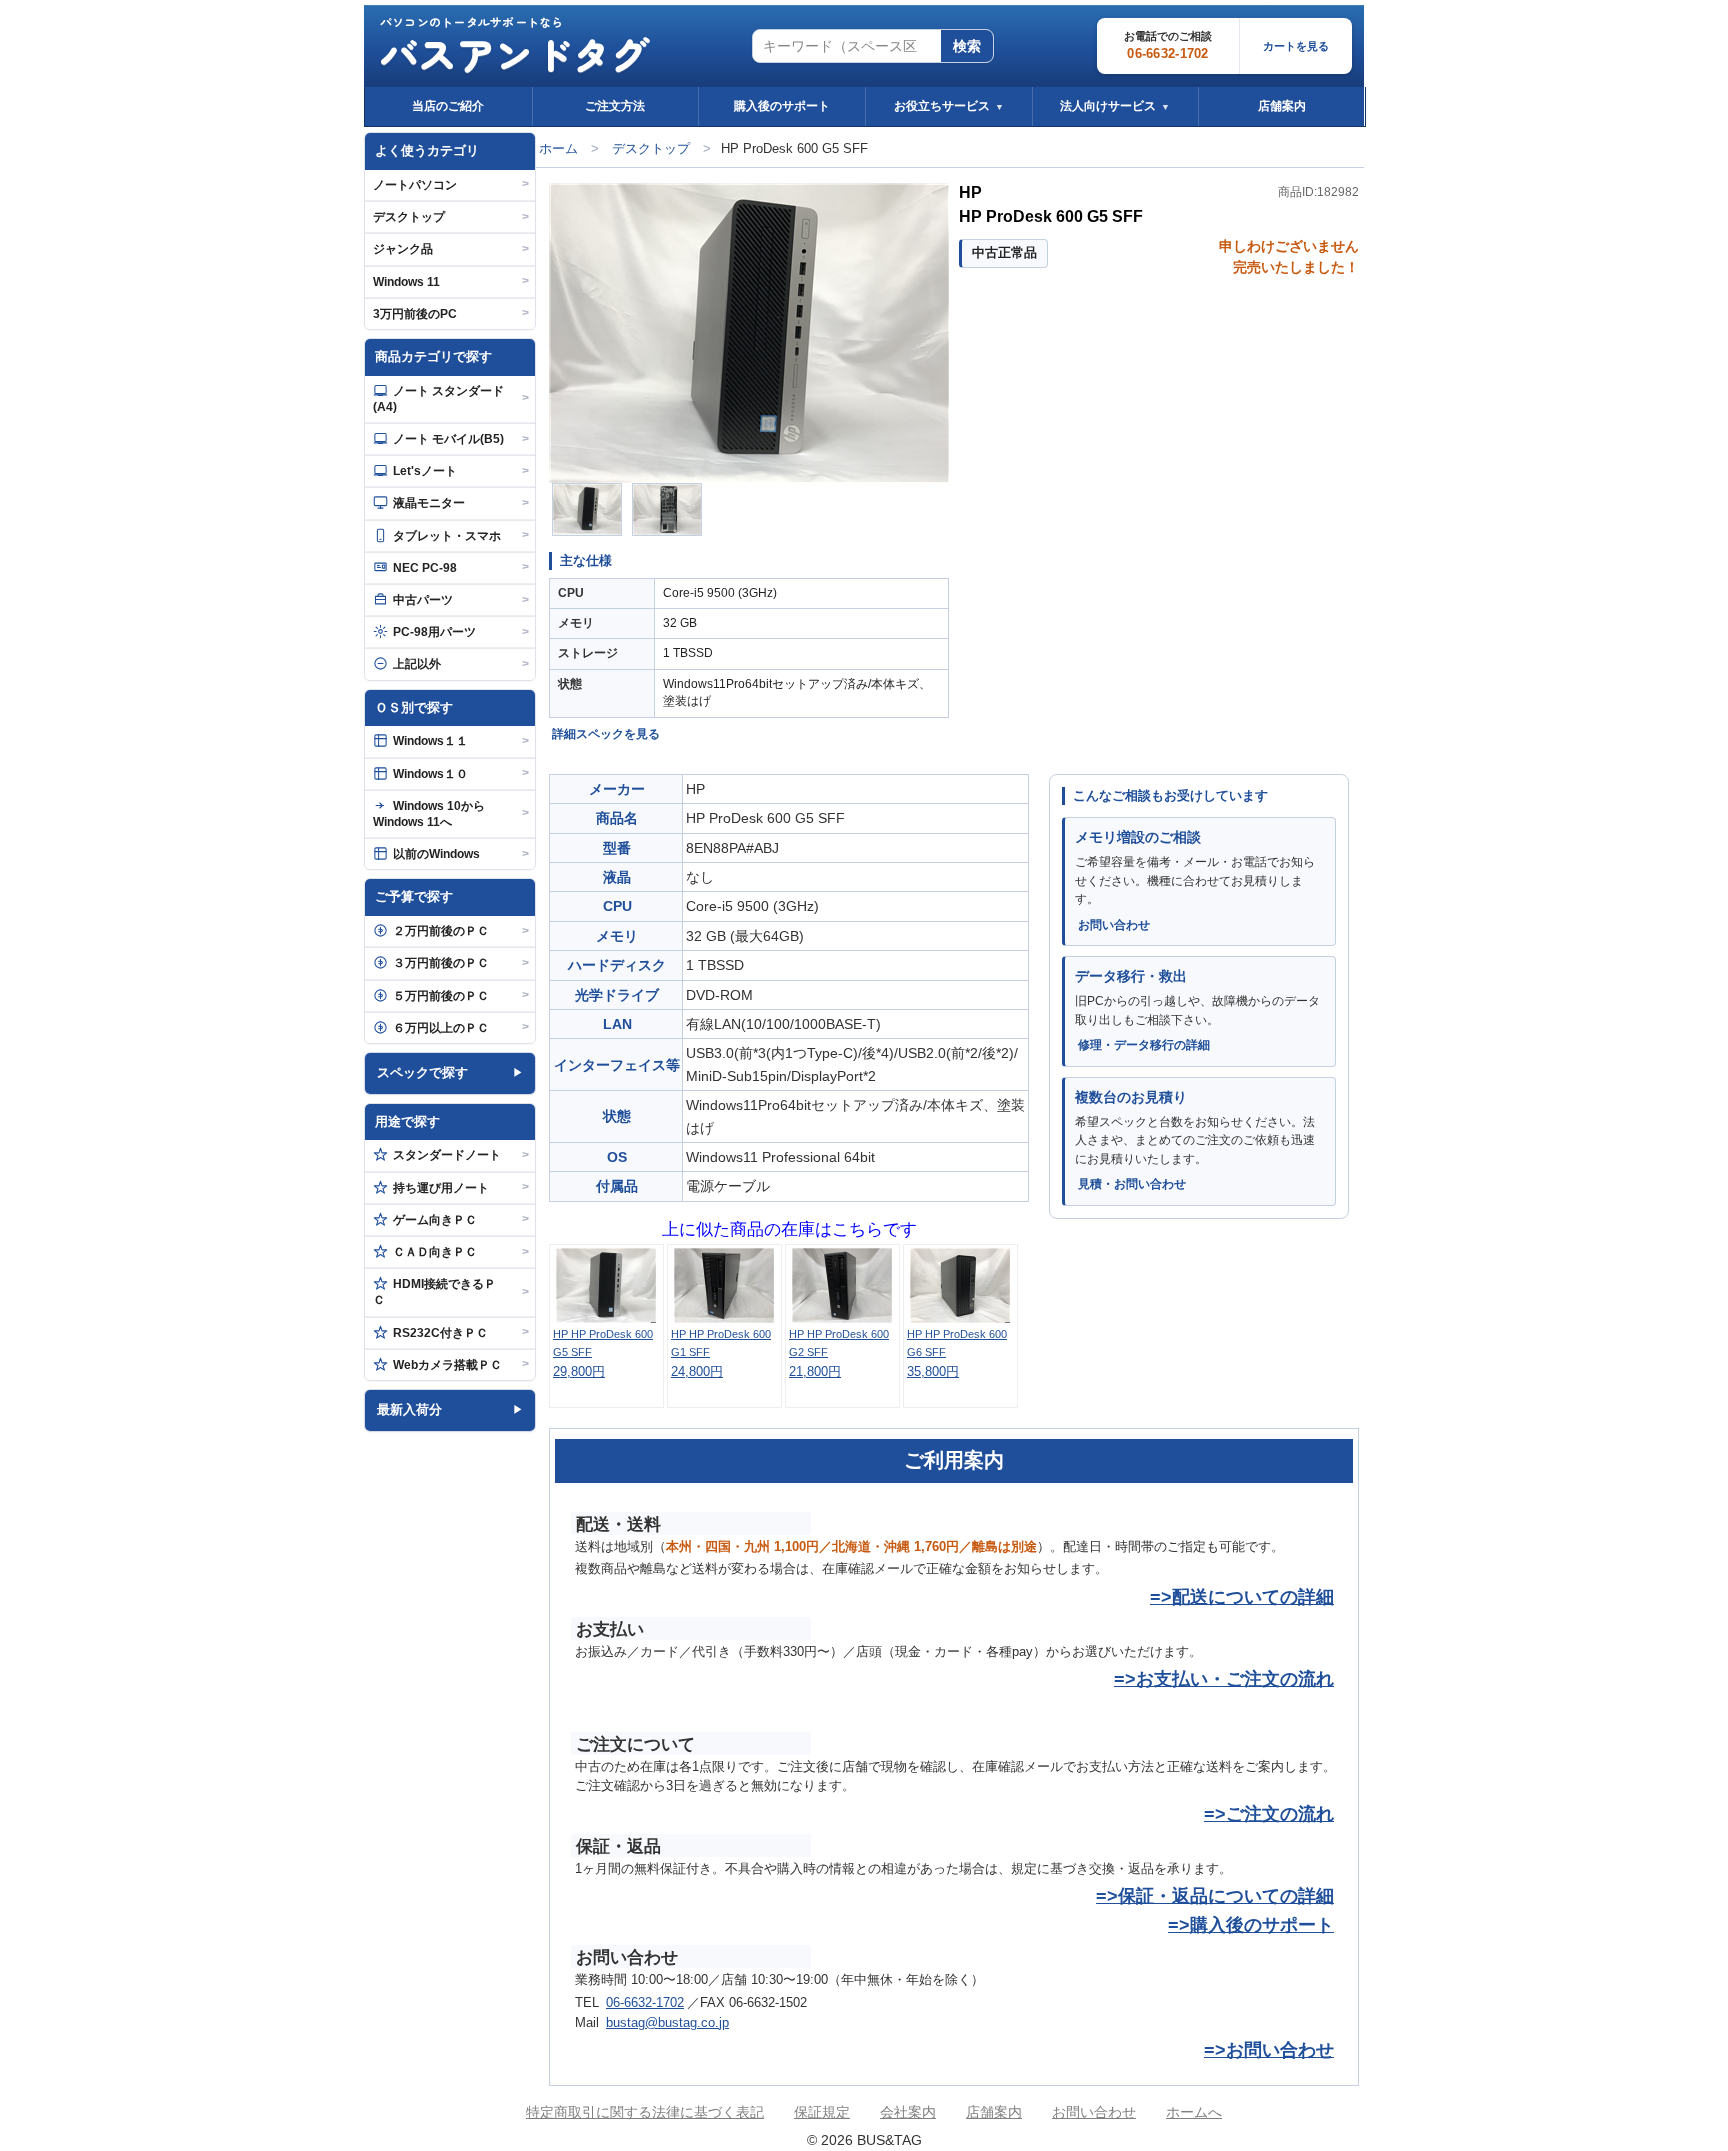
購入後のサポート (782, 106)
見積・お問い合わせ (1132, 1184)
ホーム (558, 148)
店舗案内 (1282, 106)
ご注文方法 (615, 106)
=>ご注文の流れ (1269, 1814)
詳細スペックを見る (606, 734)
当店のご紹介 (448, 106)
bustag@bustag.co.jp (667, 2023)
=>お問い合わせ (1269, 2050)
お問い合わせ (1114, 925)
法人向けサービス (1115, 106)
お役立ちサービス (949, 106)
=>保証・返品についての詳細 (1215, 1896)
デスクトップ (651, 148)
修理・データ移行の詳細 (1144, 1045)
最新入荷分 (409, 1409)
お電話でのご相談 (1168, 45)
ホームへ (1194, 2112)
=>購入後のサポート (1251, 1925)
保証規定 (822, 2112)
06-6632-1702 (645, 2003)
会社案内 (908, 2112)
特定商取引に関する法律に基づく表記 (645, 2112)
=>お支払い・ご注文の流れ (1224, 1679)
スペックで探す (422, 1072)
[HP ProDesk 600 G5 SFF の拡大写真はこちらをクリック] (749, 333)
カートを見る (1296, 46)
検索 (967, 46)
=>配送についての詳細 (1242, 1597)
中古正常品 (1004, 252)
